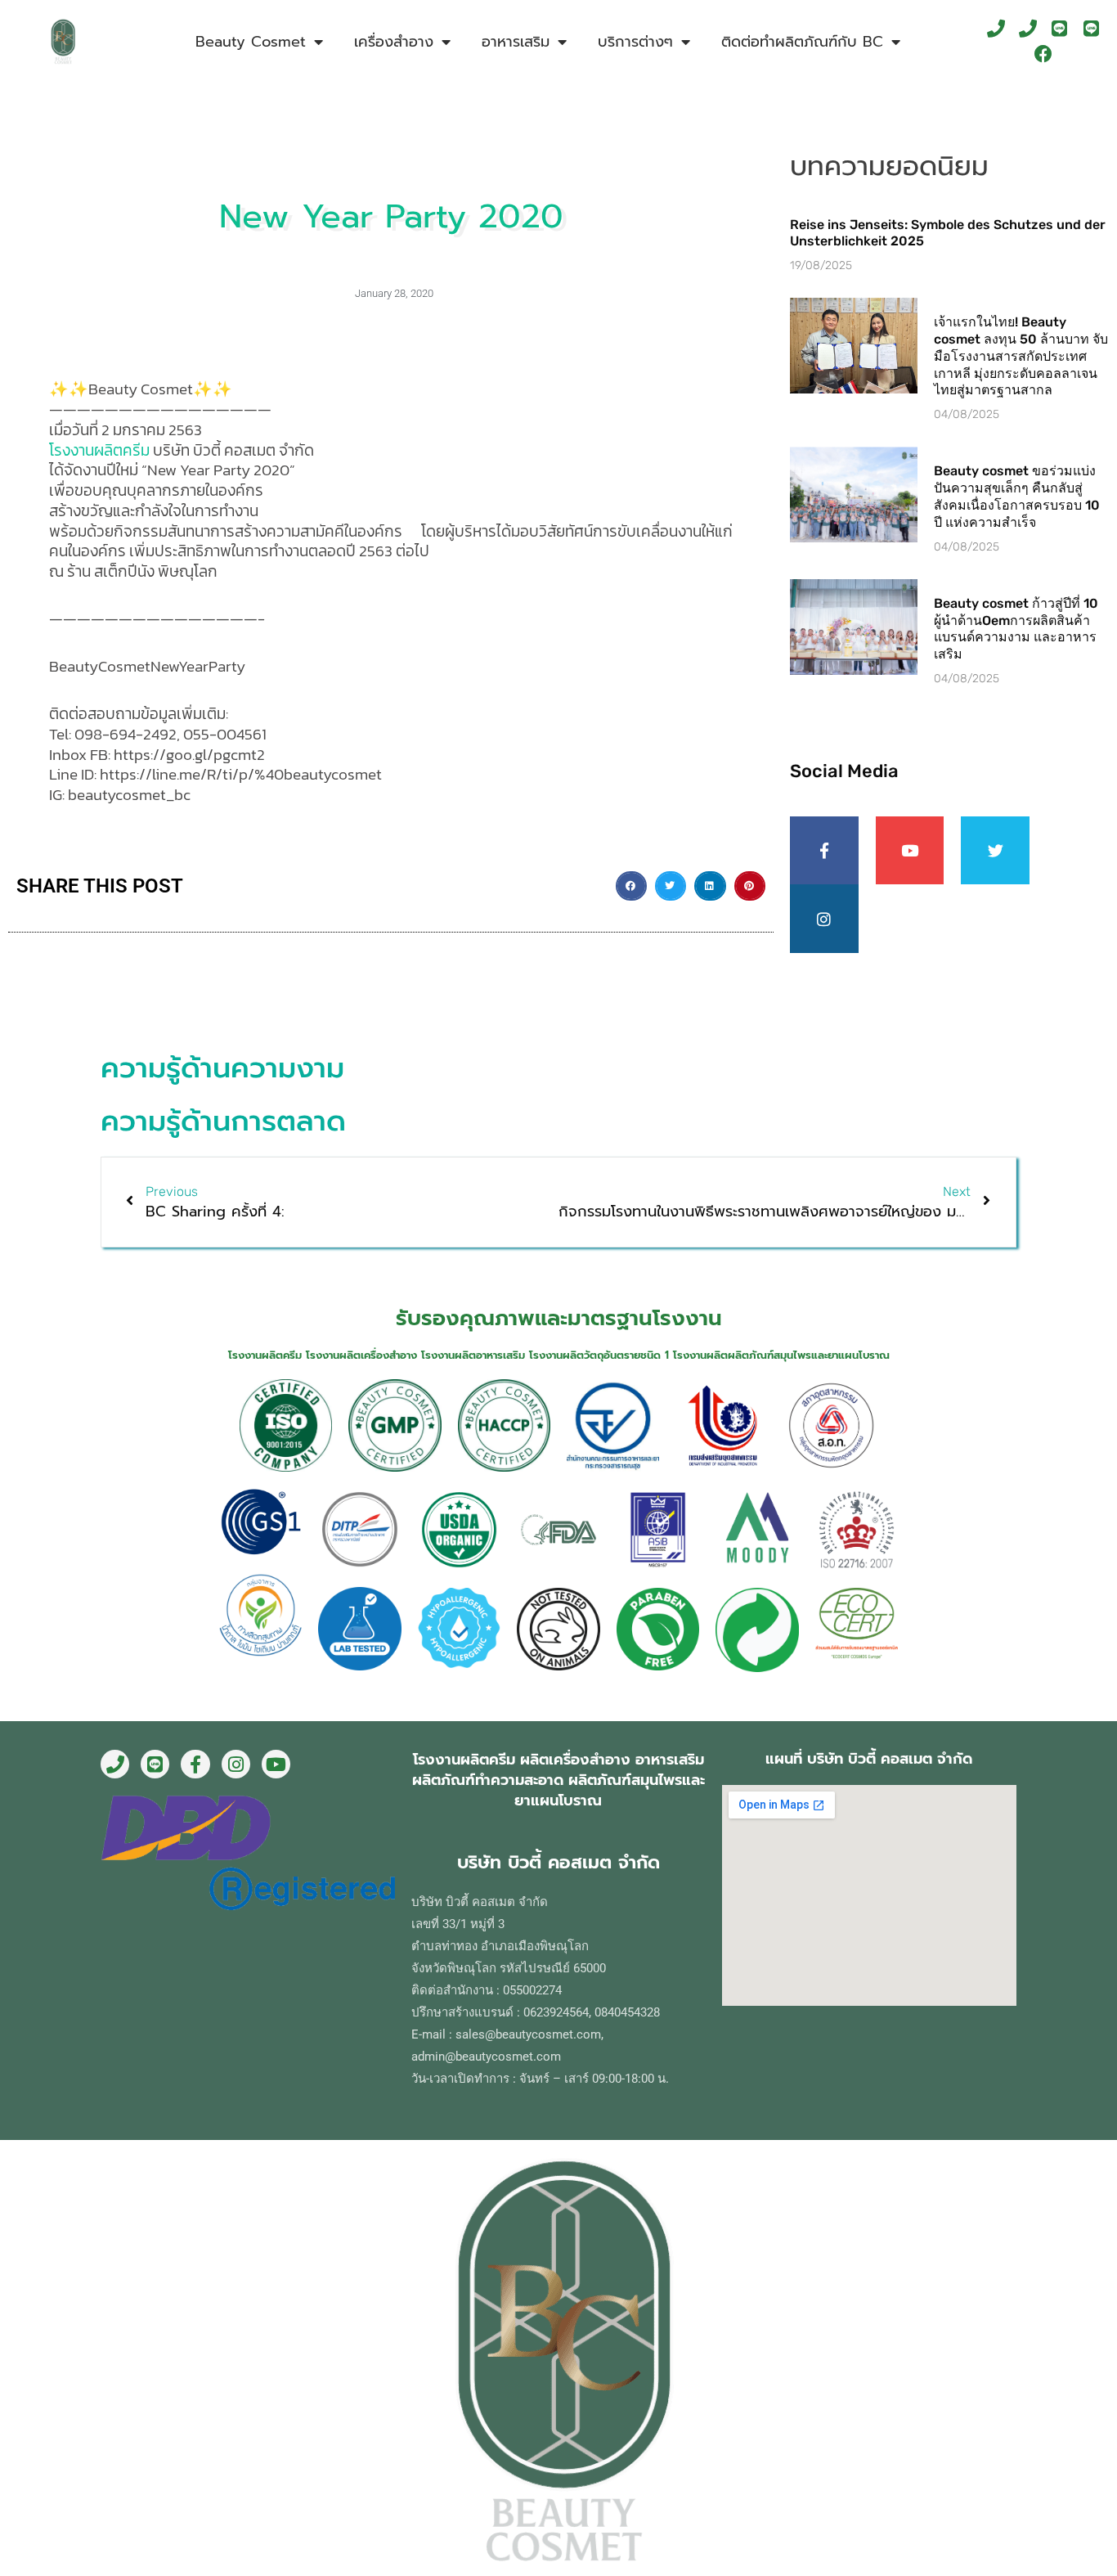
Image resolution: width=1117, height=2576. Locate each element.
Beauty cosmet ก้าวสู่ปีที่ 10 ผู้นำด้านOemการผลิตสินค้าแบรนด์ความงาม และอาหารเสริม (1016, 629)
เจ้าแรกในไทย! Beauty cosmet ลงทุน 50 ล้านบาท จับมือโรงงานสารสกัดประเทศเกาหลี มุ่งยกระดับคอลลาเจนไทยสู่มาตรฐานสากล (1021, 356)
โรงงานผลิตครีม (99, 450)
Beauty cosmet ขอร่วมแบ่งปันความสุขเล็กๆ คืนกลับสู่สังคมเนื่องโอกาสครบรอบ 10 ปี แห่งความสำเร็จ (1017, 496)
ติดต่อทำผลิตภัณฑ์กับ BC (802, 42)
